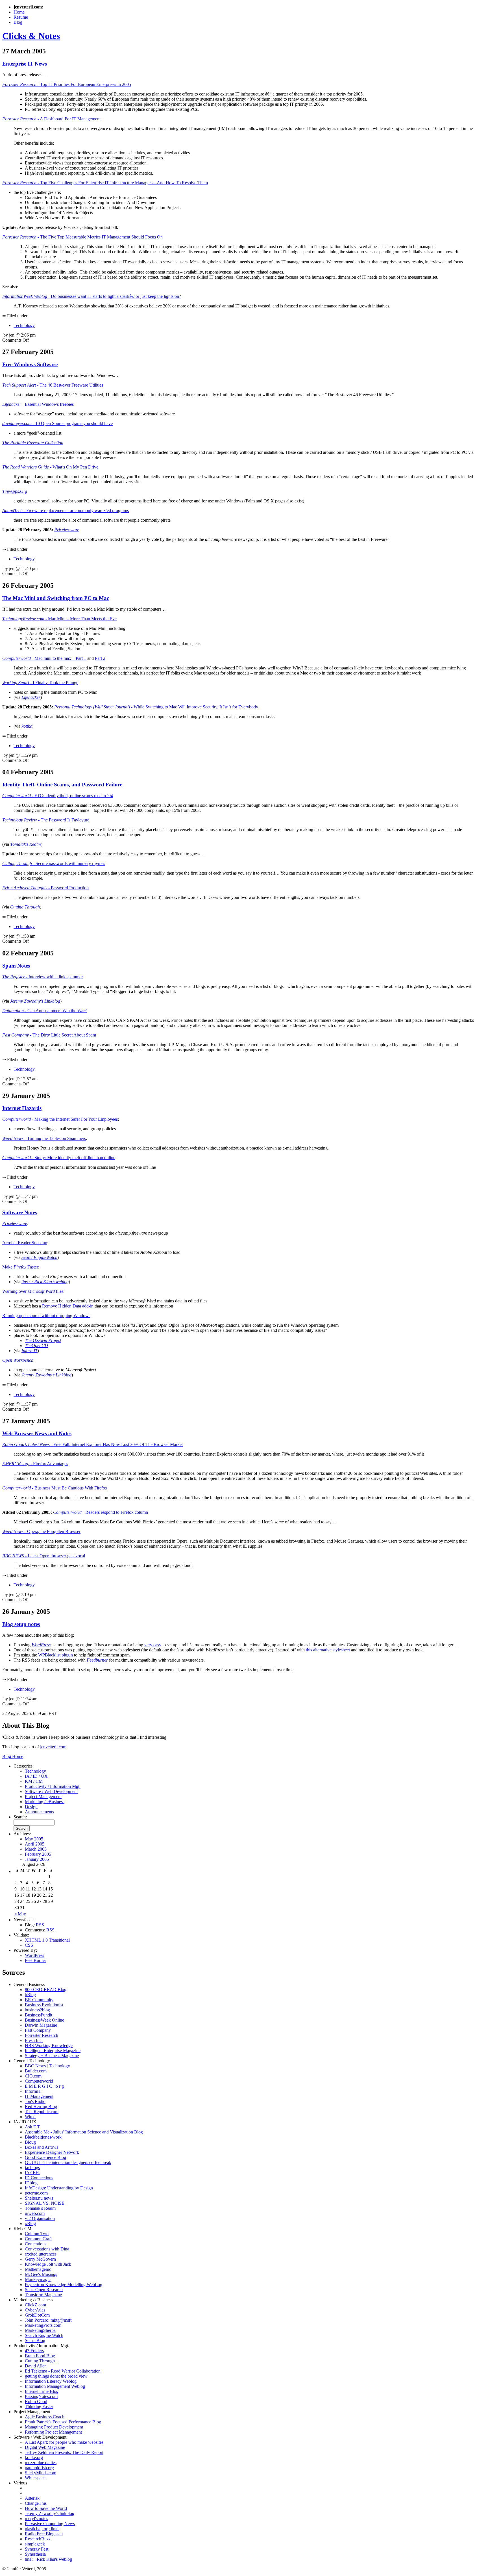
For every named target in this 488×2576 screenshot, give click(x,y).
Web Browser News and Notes (37, 1433)
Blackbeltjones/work (43, 2137)
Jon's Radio (35, 2101)
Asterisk (32, 2498)
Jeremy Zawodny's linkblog (50, 2513)
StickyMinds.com (41, 2473)
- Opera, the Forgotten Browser (41, 1531)
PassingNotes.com (41, 2396)
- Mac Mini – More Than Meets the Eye (59, 619)
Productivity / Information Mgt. (53, 1786)
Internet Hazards (22, 1108)
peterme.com (36, 2193)
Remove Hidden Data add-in (68, 1306)
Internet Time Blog (42, 2391)
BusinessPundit (39, 2015)
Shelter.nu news (39, 2198)
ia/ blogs (32, 2168)
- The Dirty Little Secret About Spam (49, 1035)
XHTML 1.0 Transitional (47, 1940)
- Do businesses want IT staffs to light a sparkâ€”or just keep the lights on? (92, 296)
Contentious (36, 2244)
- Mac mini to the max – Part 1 (44, 658)
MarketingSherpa (40, 2330)
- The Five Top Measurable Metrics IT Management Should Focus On (82, 237)
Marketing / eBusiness (45, 1802)
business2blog (37, 2010)
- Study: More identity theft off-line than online (59, 1158)
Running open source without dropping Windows (46, 1316)
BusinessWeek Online (44, 2020)
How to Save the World (46, 2508)
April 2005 (35, 1844)
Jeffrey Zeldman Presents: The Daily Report (64, 2452)
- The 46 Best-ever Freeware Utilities (53, 385)
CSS (29, 1945)
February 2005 (38, 1854)
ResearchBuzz (38, 2539)
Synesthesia (35, 2554)
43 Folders (34, 2351)
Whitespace (35, 2478)
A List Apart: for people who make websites (64, 2442)
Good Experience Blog (45, 2157)
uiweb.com (35, 2213)
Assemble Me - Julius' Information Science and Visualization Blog (84, 2132)
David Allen (36, 2366)
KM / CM (34, 1781)
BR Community (39, 2000)
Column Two (37, 2234)
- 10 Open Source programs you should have (57, 423)
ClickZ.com (35, 2305)
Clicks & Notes (31, 36)
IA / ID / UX (36, 1776)
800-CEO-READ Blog (46, 1990)
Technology (24, 325)
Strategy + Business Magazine (52, 2056)
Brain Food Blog (40, 2356)
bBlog (30, 1995)
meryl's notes (36, 2518)
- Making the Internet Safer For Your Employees (60, 1119)
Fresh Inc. (34, 2040)
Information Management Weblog (55, 2386)
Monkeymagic (38, 2279)
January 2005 (37, 1859)
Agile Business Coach (45, 2417)
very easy (153, 1645)
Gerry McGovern (40, 2259)
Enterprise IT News (25, 64)
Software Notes (20, 1212)
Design (31, 1807)
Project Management (43, 1797)
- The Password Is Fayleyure (46, 820)
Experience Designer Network (52, 2152)
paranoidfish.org (39, 2468)
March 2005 (36, 1849)
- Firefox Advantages (35, 1464)
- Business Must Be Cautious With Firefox (55, 1488)
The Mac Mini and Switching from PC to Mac (56, 598)
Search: (20, 1817)
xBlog (30, 2223)
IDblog (31, 2183)
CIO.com (33, 2076)
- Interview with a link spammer (43, 977)
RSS (40, 1925)
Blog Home (13, 1756)
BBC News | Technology (47, 2066)
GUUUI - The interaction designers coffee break (68, 2162)
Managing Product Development (54, 2427)
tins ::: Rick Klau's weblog (48, 2559)
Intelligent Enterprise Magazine (53, 2051)
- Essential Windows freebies (38, 404)
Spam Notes (16, 966)
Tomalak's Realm (40, 2208)
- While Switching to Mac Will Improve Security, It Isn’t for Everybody (156, 707)
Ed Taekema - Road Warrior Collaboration (63, 2371)
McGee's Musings (41, 2274)
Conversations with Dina (47, 2249)
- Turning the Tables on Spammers (44, 1138)
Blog (18, 22)
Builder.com (36, 2071)
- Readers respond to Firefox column (101, 1512)
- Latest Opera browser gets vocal (44, 1556)
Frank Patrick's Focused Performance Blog (63, 2422)
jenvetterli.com (53, 1747)
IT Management (39, 2096)
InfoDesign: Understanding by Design (59, 2188)
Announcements (39, 1812)
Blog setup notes (21, 1624)
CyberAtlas (35, 2310)
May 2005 (34, 1839)
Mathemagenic (38, 2269)
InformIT (33, 2091)
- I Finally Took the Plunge (40, 683)
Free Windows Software (30, 364)
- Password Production (45, 888)
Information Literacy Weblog (51, 2381)
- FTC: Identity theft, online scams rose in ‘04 (58, 796)
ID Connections (39, 2178)
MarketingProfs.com (43, 2325)
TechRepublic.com (42, 2112)
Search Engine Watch (44, 2335)
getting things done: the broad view (56, 2376)
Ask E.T (32, 2127)
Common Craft (38, 2239)
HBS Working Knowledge (49, 2045)
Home (19, 12)
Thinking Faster (39, 2407)
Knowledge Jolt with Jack (48, 2264)
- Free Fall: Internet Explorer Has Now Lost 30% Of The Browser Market (92, 1444)
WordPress (34, 1955)
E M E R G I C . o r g (44, 2086)
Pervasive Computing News (50, 2524)
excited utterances (41, 2254)
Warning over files (33, 1291)
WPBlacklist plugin (55, 1655)
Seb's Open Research (44, 2290)
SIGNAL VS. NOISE (45, 2203)
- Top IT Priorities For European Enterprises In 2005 (67, 84)
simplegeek (35, 2544)
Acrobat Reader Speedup (25, 1243)
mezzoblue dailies (41, 2463)
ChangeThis (36, 2503)
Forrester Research (42, 2035)
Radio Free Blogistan (44, 2534)
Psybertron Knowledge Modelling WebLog (64, 2285)
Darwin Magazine (41, 2025)
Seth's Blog (35, 2340)
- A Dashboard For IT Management (51, 119)
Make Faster (20, 1267)
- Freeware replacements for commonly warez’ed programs (66, 510)
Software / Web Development (51, 1791)
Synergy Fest (37, 2549)
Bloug (30, 2142)
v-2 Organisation (40, 2218)
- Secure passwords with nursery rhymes (54, 863)
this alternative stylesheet (328, 1650)
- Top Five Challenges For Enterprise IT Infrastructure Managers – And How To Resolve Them (105, 183)
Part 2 (100, 658)
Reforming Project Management (53, 2432)
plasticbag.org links (42, 2529)
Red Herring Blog (41, 2106)
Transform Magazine (43, 2295)
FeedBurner (35, 1960)
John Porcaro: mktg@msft (48, 2320)
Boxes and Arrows (42, 2147)
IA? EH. (32, 2173)
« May (20, 1914)
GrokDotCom (37, 2315)
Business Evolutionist (44, 2005)
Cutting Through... (42, 2361)
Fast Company (38, 2030)
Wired (30, 2117)
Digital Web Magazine (45, 2447)
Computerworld (39, 2081)
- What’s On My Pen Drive (50, 467)
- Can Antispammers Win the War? (44, 1011)
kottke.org (34, 2457)
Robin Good (36, 2402)
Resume (21, 17)
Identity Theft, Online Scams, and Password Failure (62, 785)
